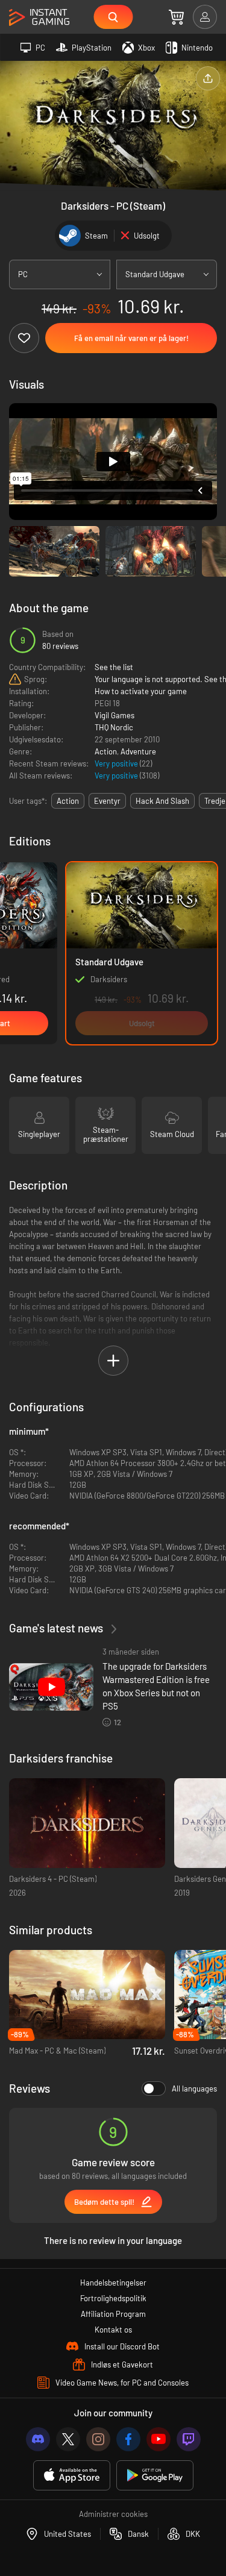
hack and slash (162, 801)
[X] (68, 2439)
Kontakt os (113, 2330)
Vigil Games (115, 715)
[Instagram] (98, 2439)
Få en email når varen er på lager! (131, 338)
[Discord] (38, 2439)
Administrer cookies (113, 2514)
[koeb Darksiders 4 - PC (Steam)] (87, 1823)
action (68, 801)
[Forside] (39, 18)
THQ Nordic (114, 727)
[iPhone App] (72, 2476)
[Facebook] (128, 2439)
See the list (114, 667)
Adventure (138, 751)
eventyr (107, 801)
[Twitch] (189, 2439)
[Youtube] (159, 2439)
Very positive (117, 763)
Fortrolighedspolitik (113, 2298)
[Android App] (155, 2476)
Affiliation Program (113, 2314)
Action (106, 751)
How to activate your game (141, 691)
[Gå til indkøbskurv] (176, 17)
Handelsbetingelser (113, 2283)
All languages (194, 2089)
